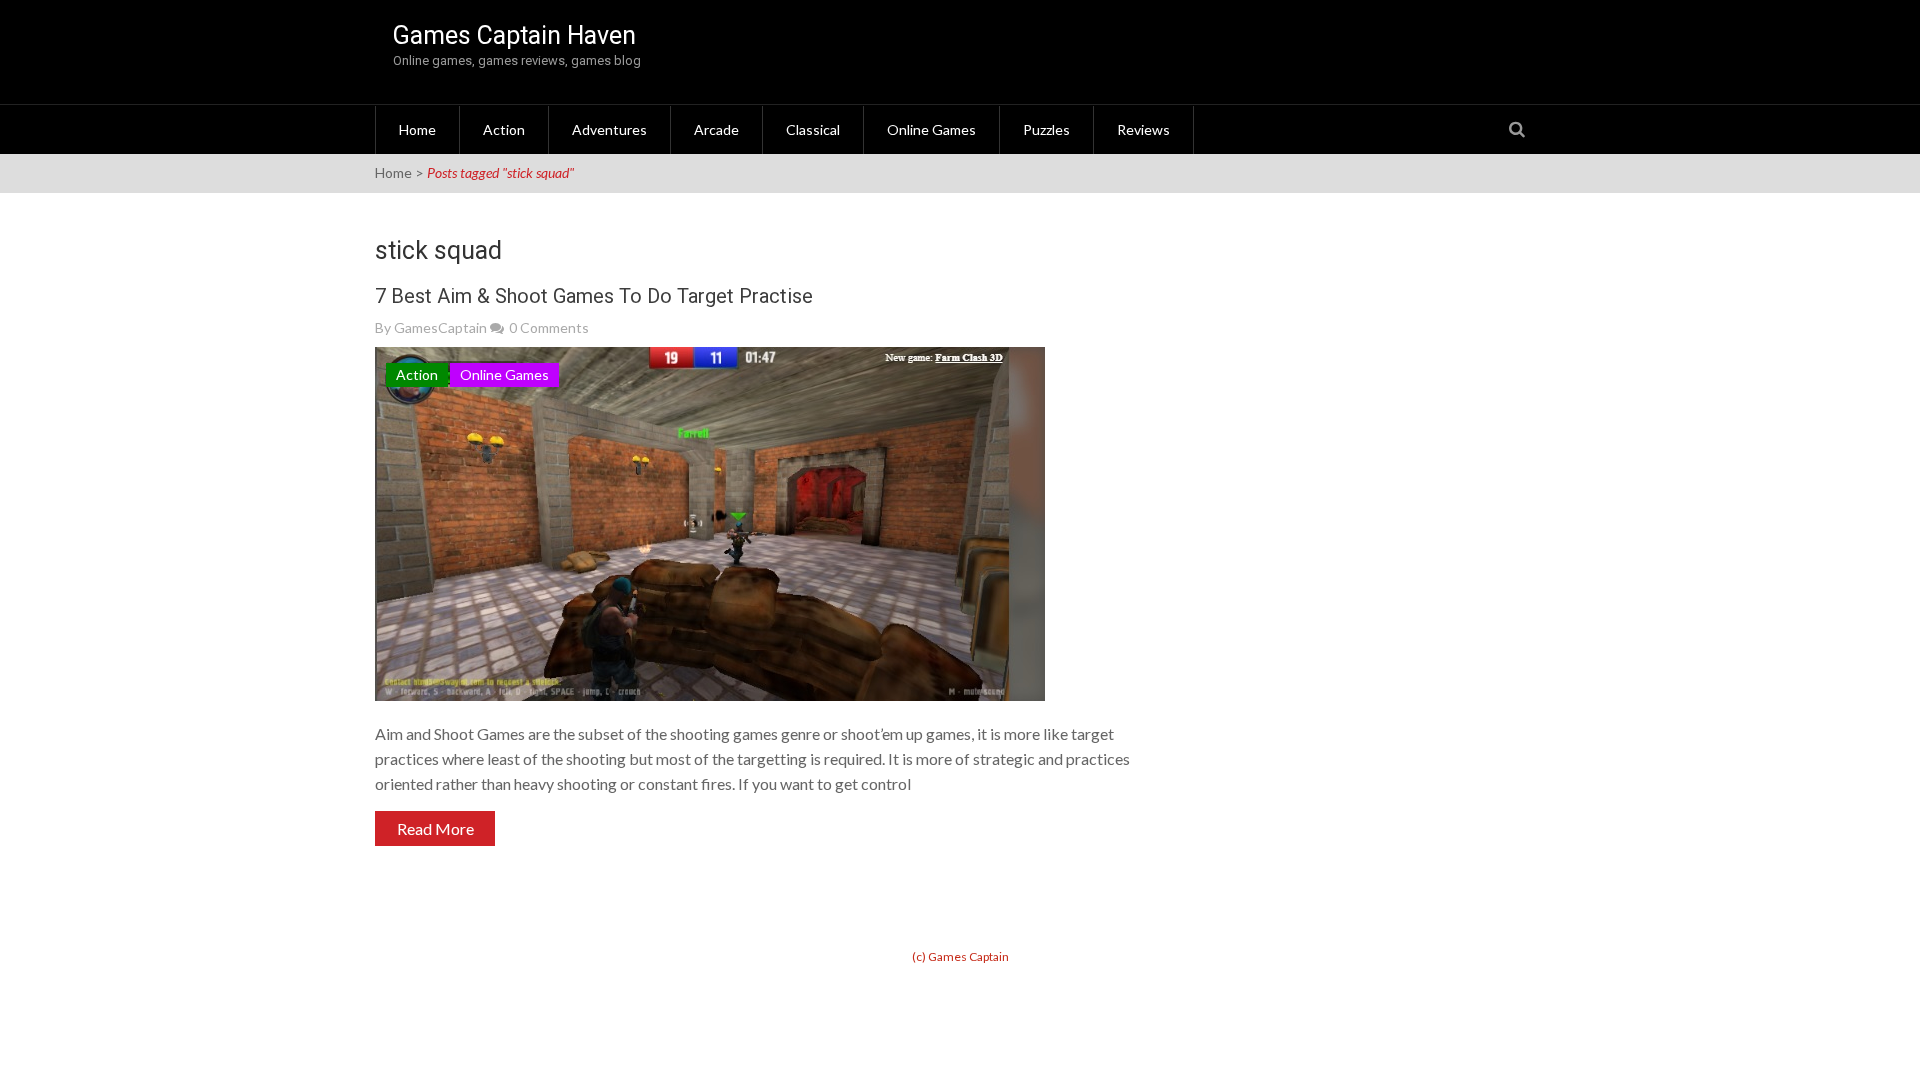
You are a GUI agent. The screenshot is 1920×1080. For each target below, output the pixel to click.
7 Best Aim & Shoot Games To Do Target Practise (594, 296)
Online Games (931, 129)
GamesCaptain (440, 327)
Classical (813, 129)
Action (504, 129)
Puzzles (1046, 129)
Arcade (716, 129)
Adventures (609, 129)
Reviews (1143, 129)
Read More (435, 828)
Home (417, 129)
